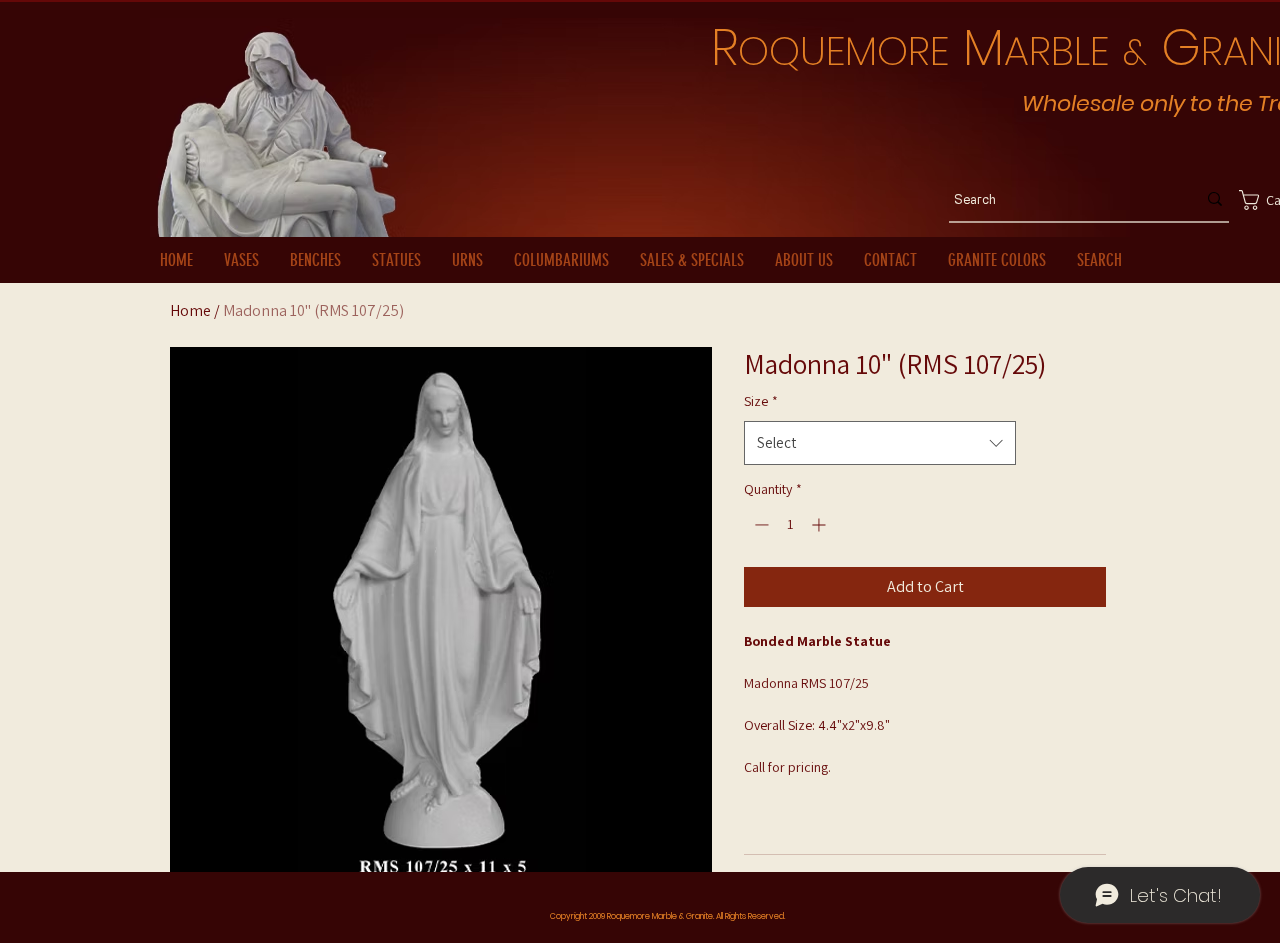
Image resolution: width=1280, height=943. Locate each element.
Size (761, 401)
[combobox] (879, 443)
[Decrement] (759, 524)
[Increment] (820, 524)
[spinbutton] (790, 524)
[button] (1247, 200)
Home (190, 310)
